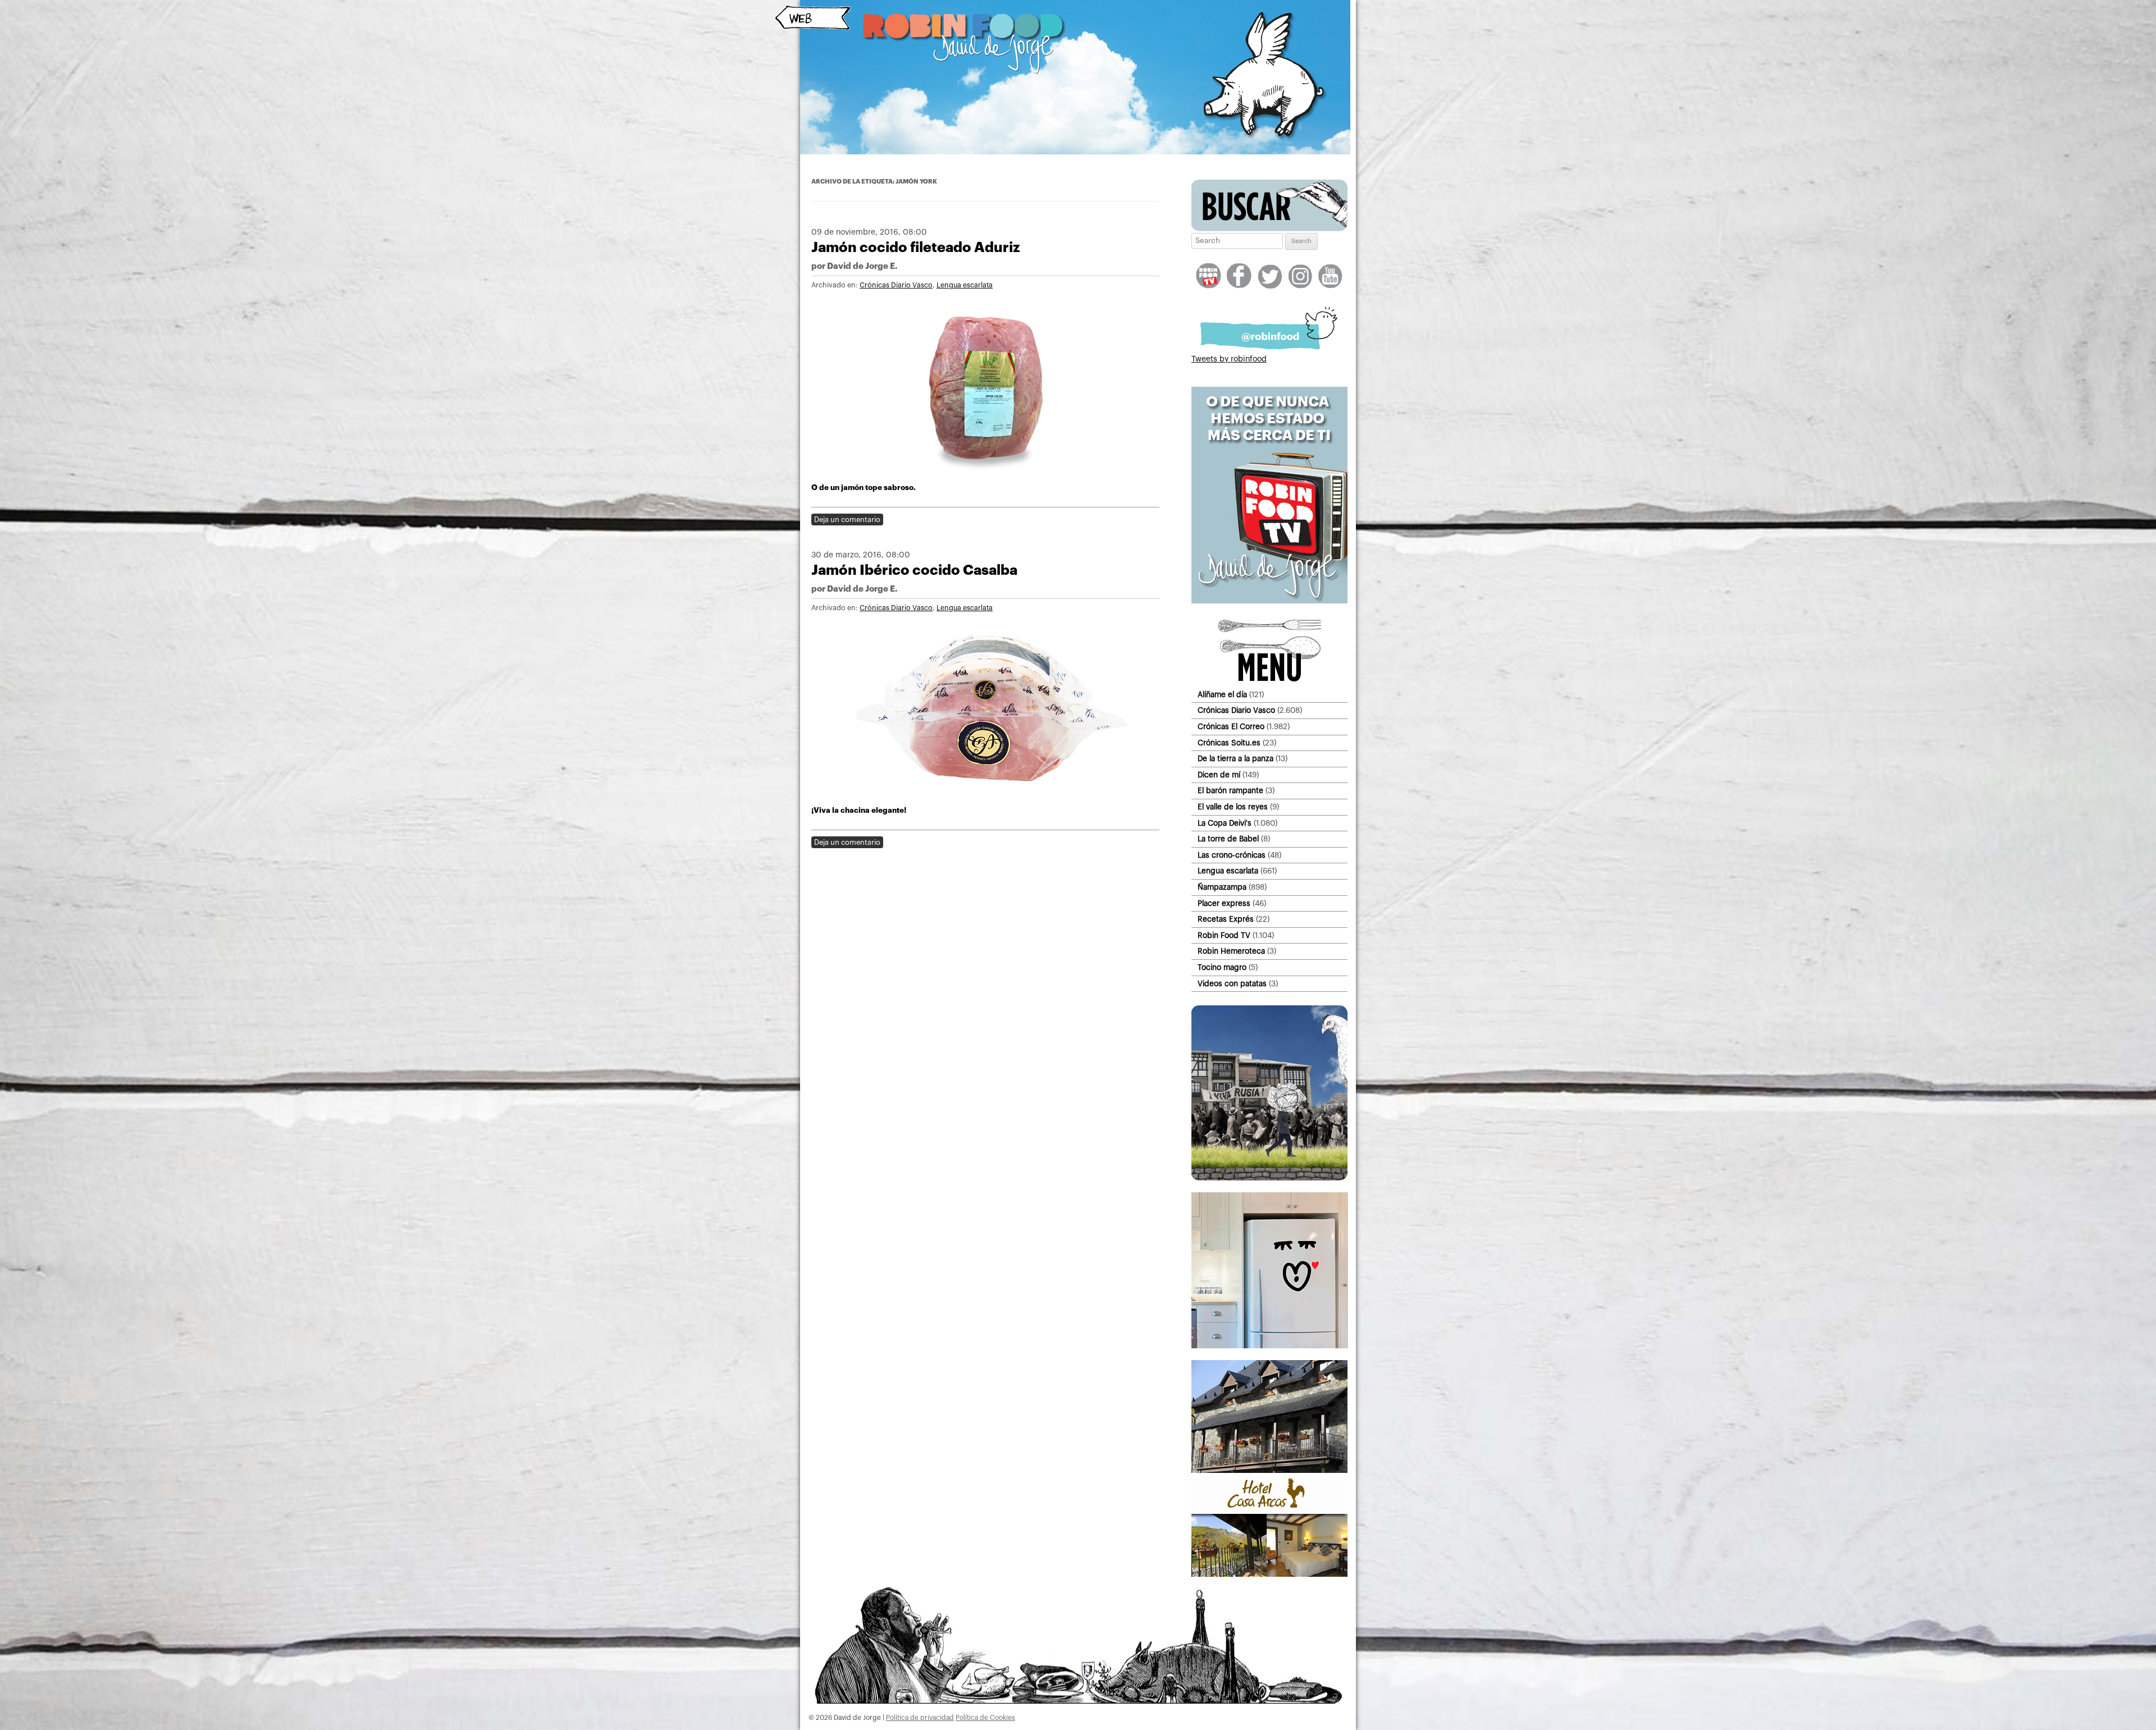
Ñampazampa (1222, 887)
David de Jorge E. (862, 266)
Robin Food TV (1224, 935)
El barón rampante (1230, 791)
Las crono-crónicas (1232, 855)
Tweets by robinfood (1229, 359)
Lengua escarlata (965, 285)
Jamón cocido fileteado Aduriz (916, 247)
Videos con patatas (1232, 984)
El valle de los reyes (1233, 807)
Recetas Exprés (1226, 919)
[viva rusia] (1269, 1178)
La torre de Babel (1228, 839)
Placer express (1224, 903)
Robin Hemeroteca (1231, 951)
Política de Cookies (985, 1718)
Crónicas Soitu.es (1229, 743)
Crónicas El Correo (1231, 727)
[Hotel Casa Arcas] (1269, 1575)
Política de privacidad (920, 1718)
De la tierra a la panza (1235, 759)
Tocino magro (1222, 967)
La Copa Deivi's (1225, 823)
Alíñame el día (1222, 695)
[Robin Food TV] (1269, 601)
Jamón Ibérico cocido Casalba (914, 570)
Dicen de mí (1219, 775)
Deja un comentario (847, 520)
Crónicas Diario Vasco (896, 285)
